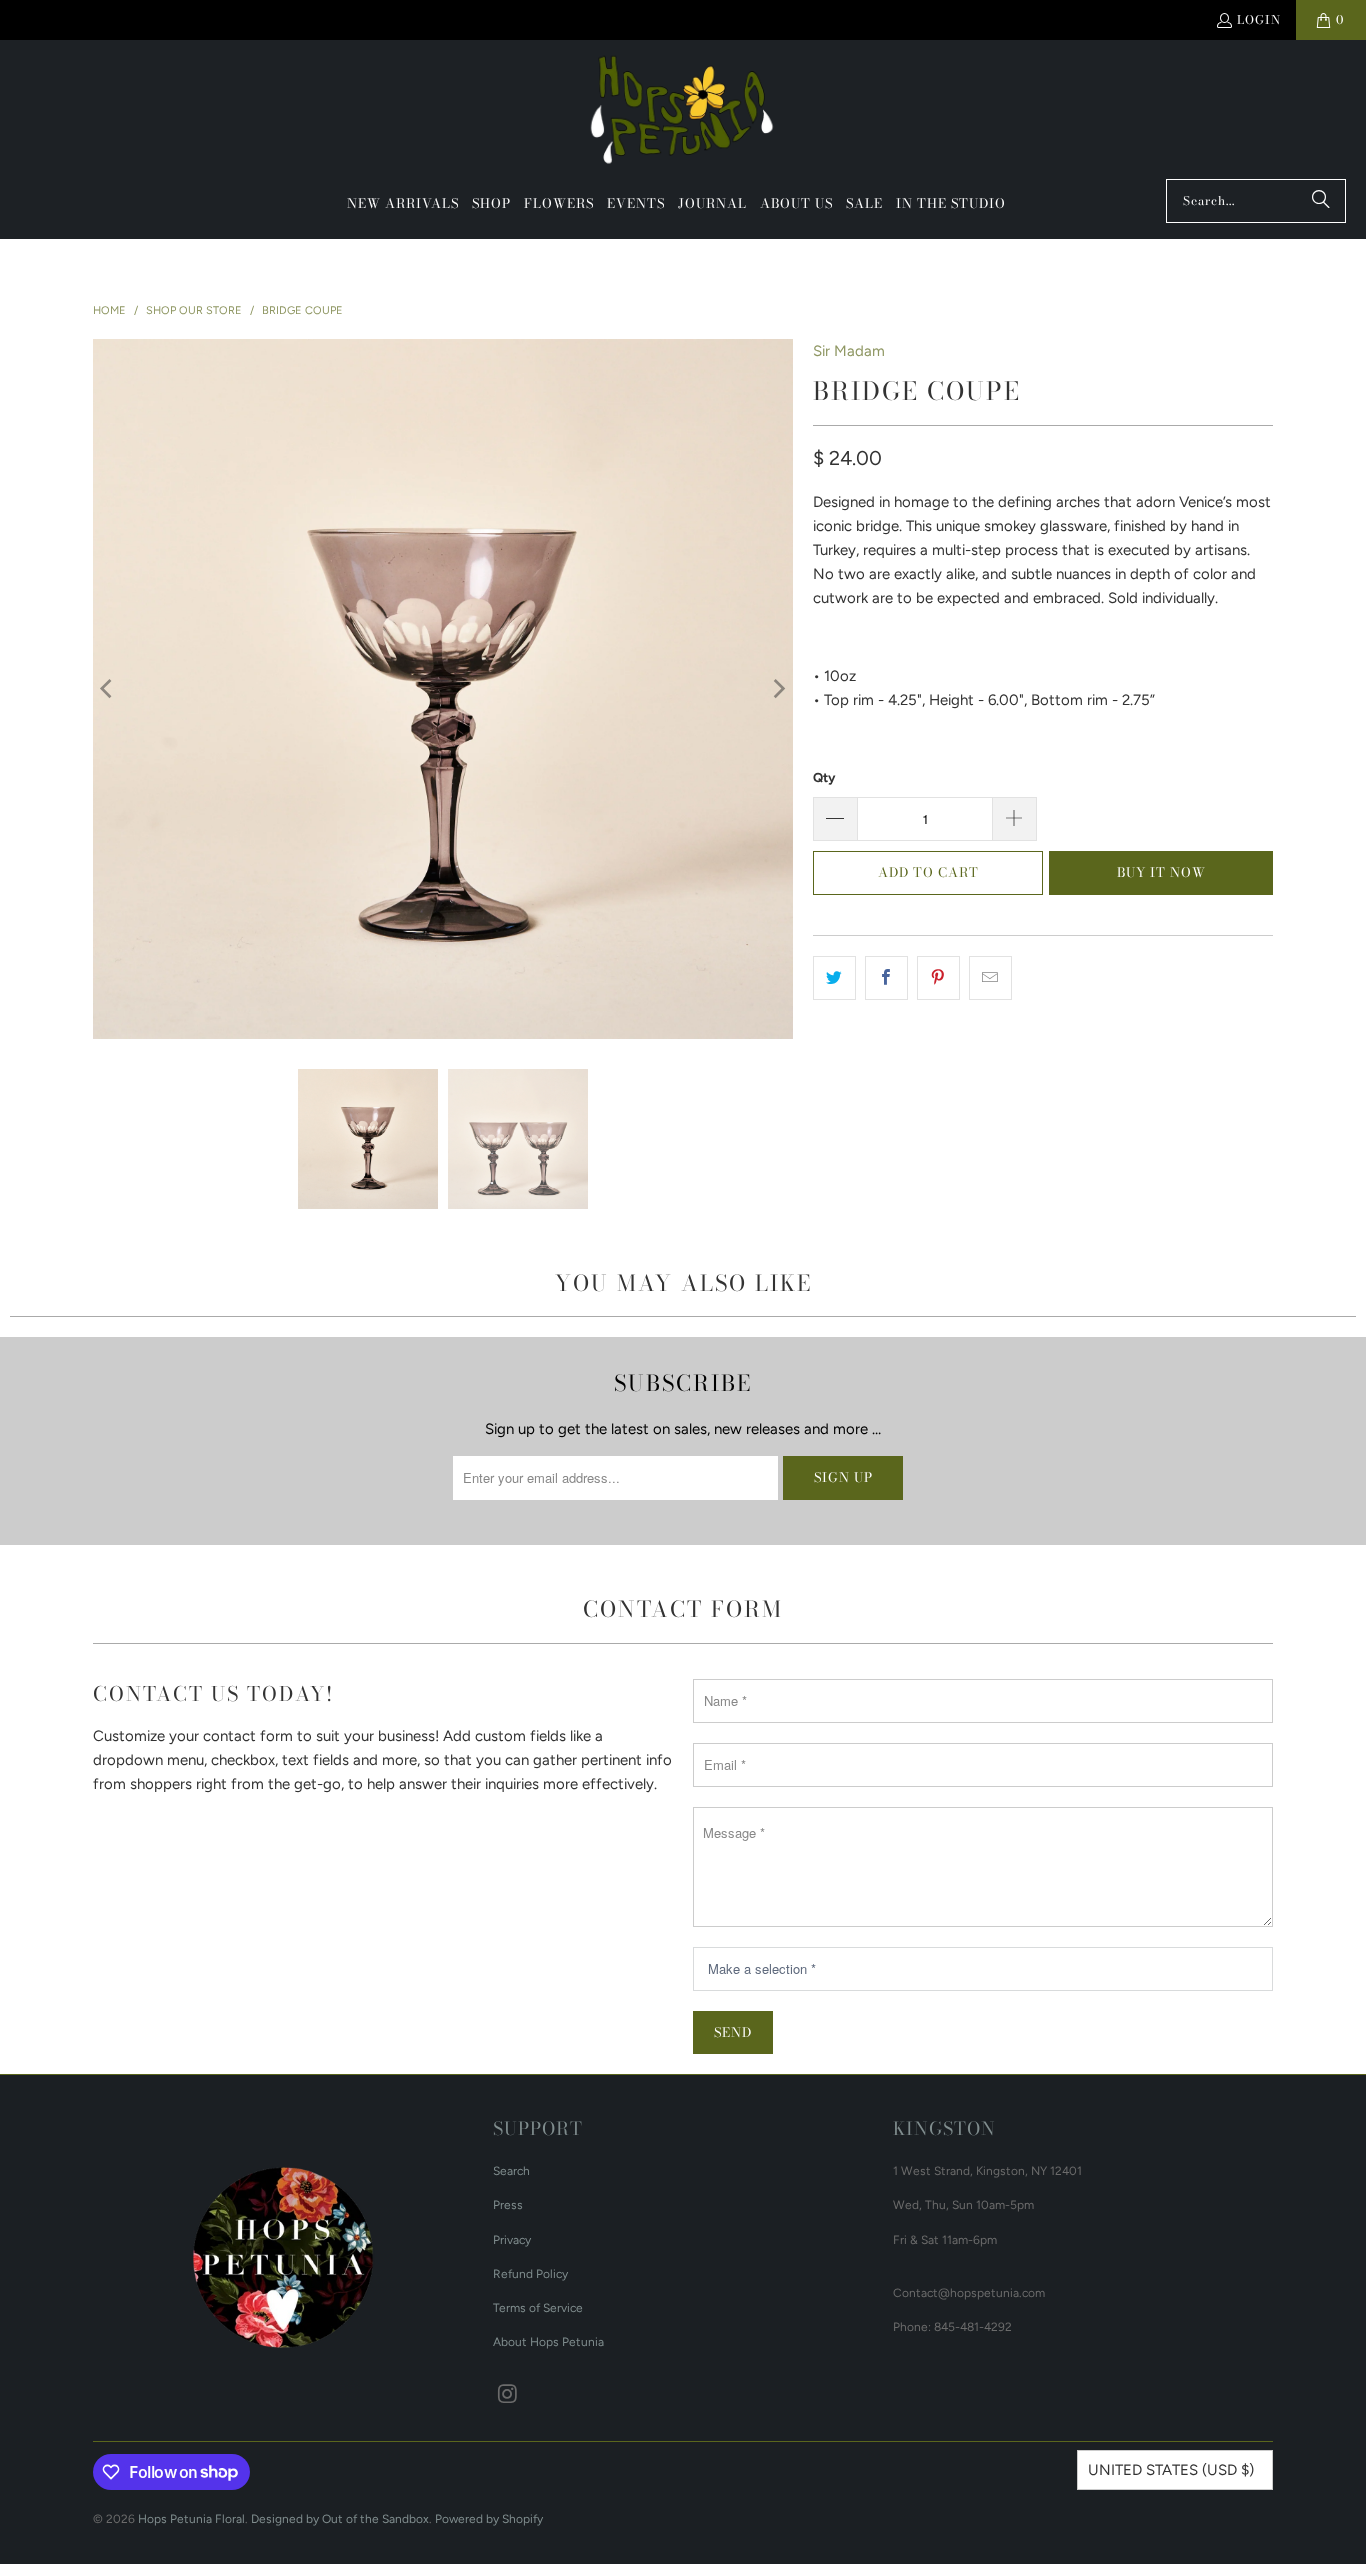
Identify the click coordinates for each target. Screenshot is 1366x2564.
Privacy (512, 2240)
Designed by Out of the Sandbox (340, 2519)
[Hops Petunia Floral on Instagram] (508, 2395)
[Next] (778, 689)
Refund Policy (530, 2274)
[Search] (1321, 201)
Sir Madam (849, 351)
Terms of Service (538, 2308)
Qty (824, 777)
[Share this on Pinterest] (938, 978)
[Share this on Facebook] (886, 978)
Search (511, 2171)
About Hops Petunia (548, 2342)
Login (1259, 19)
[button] (491, 204)
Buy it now (1161, 872)
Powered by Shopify (489, 2519)
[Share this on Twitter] (834, 978)
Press (508, 2205)
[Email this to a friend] (990, 978)
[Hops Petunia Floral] (683, 114)
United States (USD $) (1171, 2470)
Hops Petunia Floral (191, 2519)
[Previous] (108, 689)
